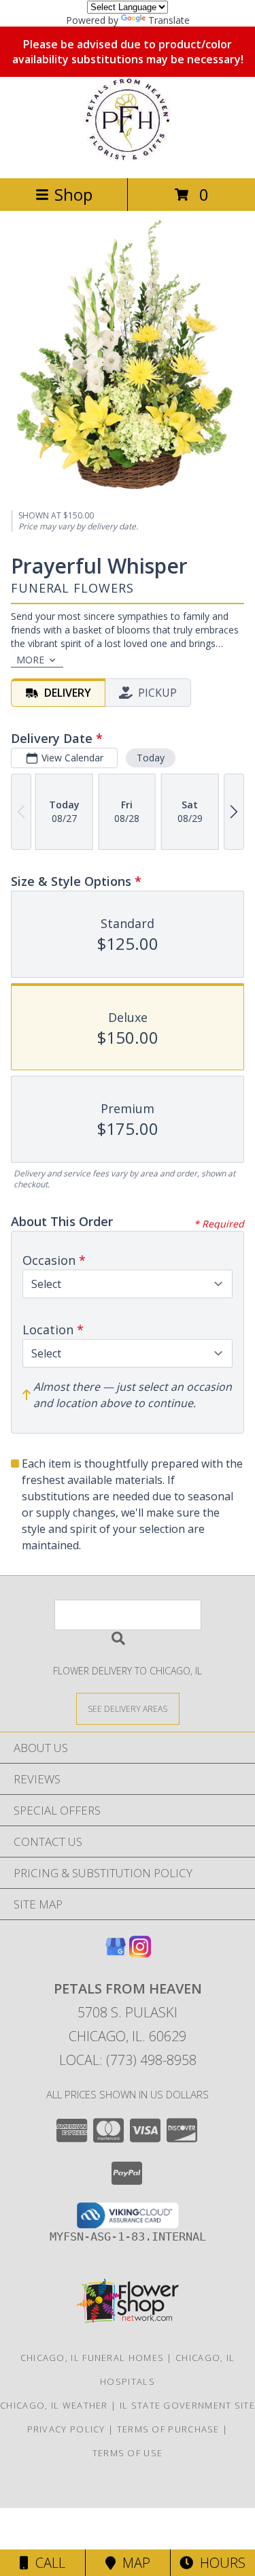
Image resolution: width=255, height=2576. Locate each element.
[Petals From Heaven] (128, 158)
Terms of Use (128, 2453)
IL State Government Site (187, 2405)
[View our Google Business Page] (116, 1953)
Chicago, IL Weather (54, 2405)
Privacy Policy (66, 2429)
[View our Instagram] (140, 1953)
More (30, 660)
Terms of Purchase (168, 2429)
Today (151, 758)
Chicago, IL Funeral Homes (92, 2358)
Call (47, 2563)
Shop (73, 194)
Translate (169, 20)
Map (133, 2563)
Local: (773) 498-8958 (128, 2060)
